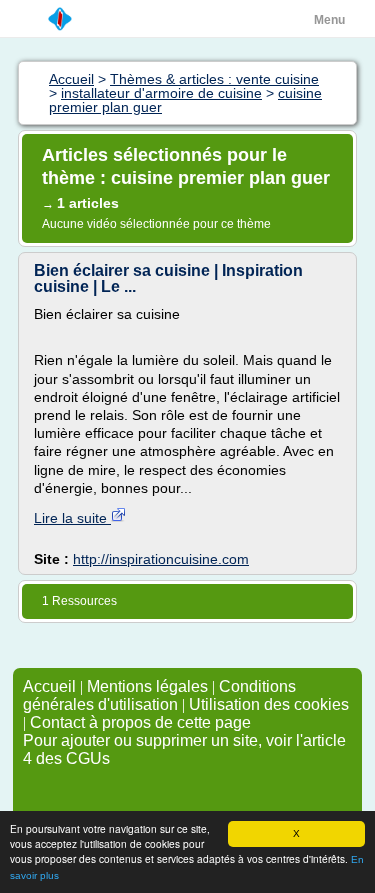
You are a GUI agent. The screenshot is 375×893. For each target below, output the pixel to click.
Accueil (49, 686)
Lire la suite (72, 518)
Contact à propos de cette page (140, 722)
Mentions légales (147, 686)
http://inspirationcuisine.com (161, 559)
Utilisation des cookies (269, 704)
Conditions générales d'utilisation (159, 695)
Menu (329, 20)
